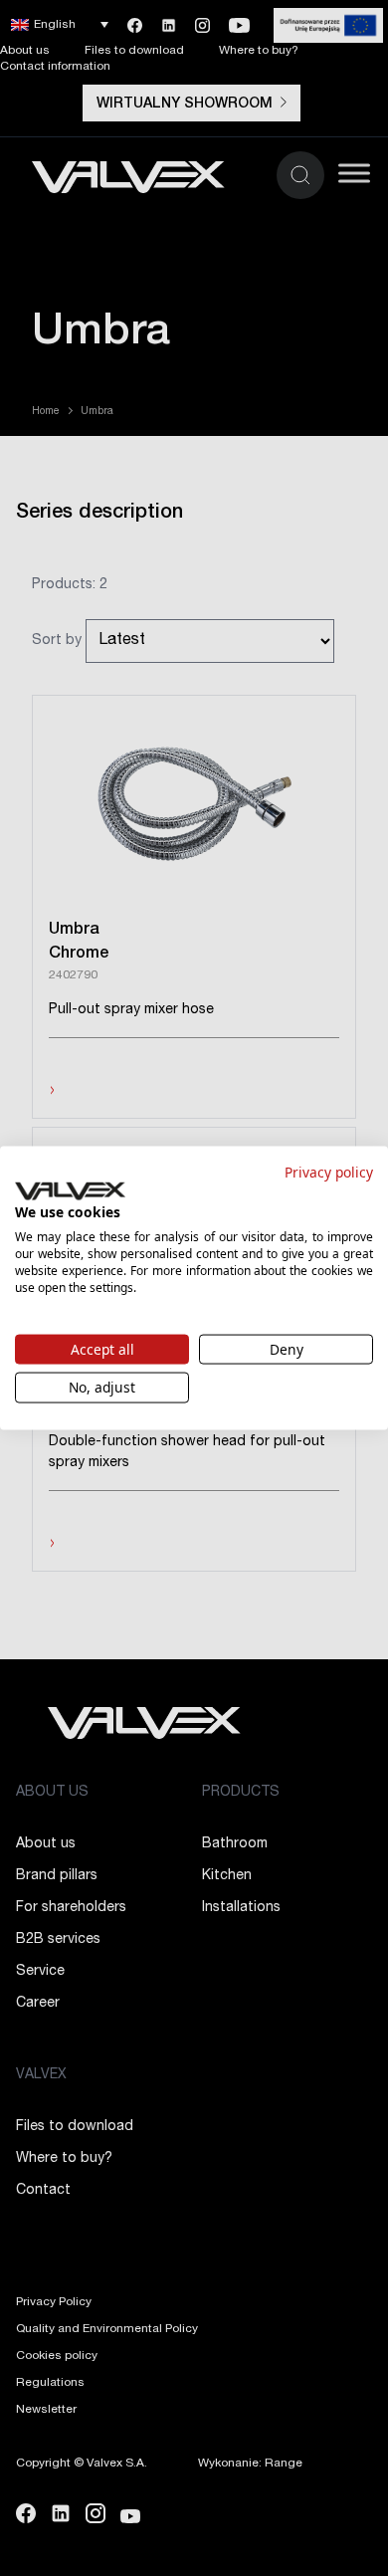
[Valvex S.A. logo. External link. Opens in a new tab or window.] (70, 1190)
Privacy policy (329, 1172)
